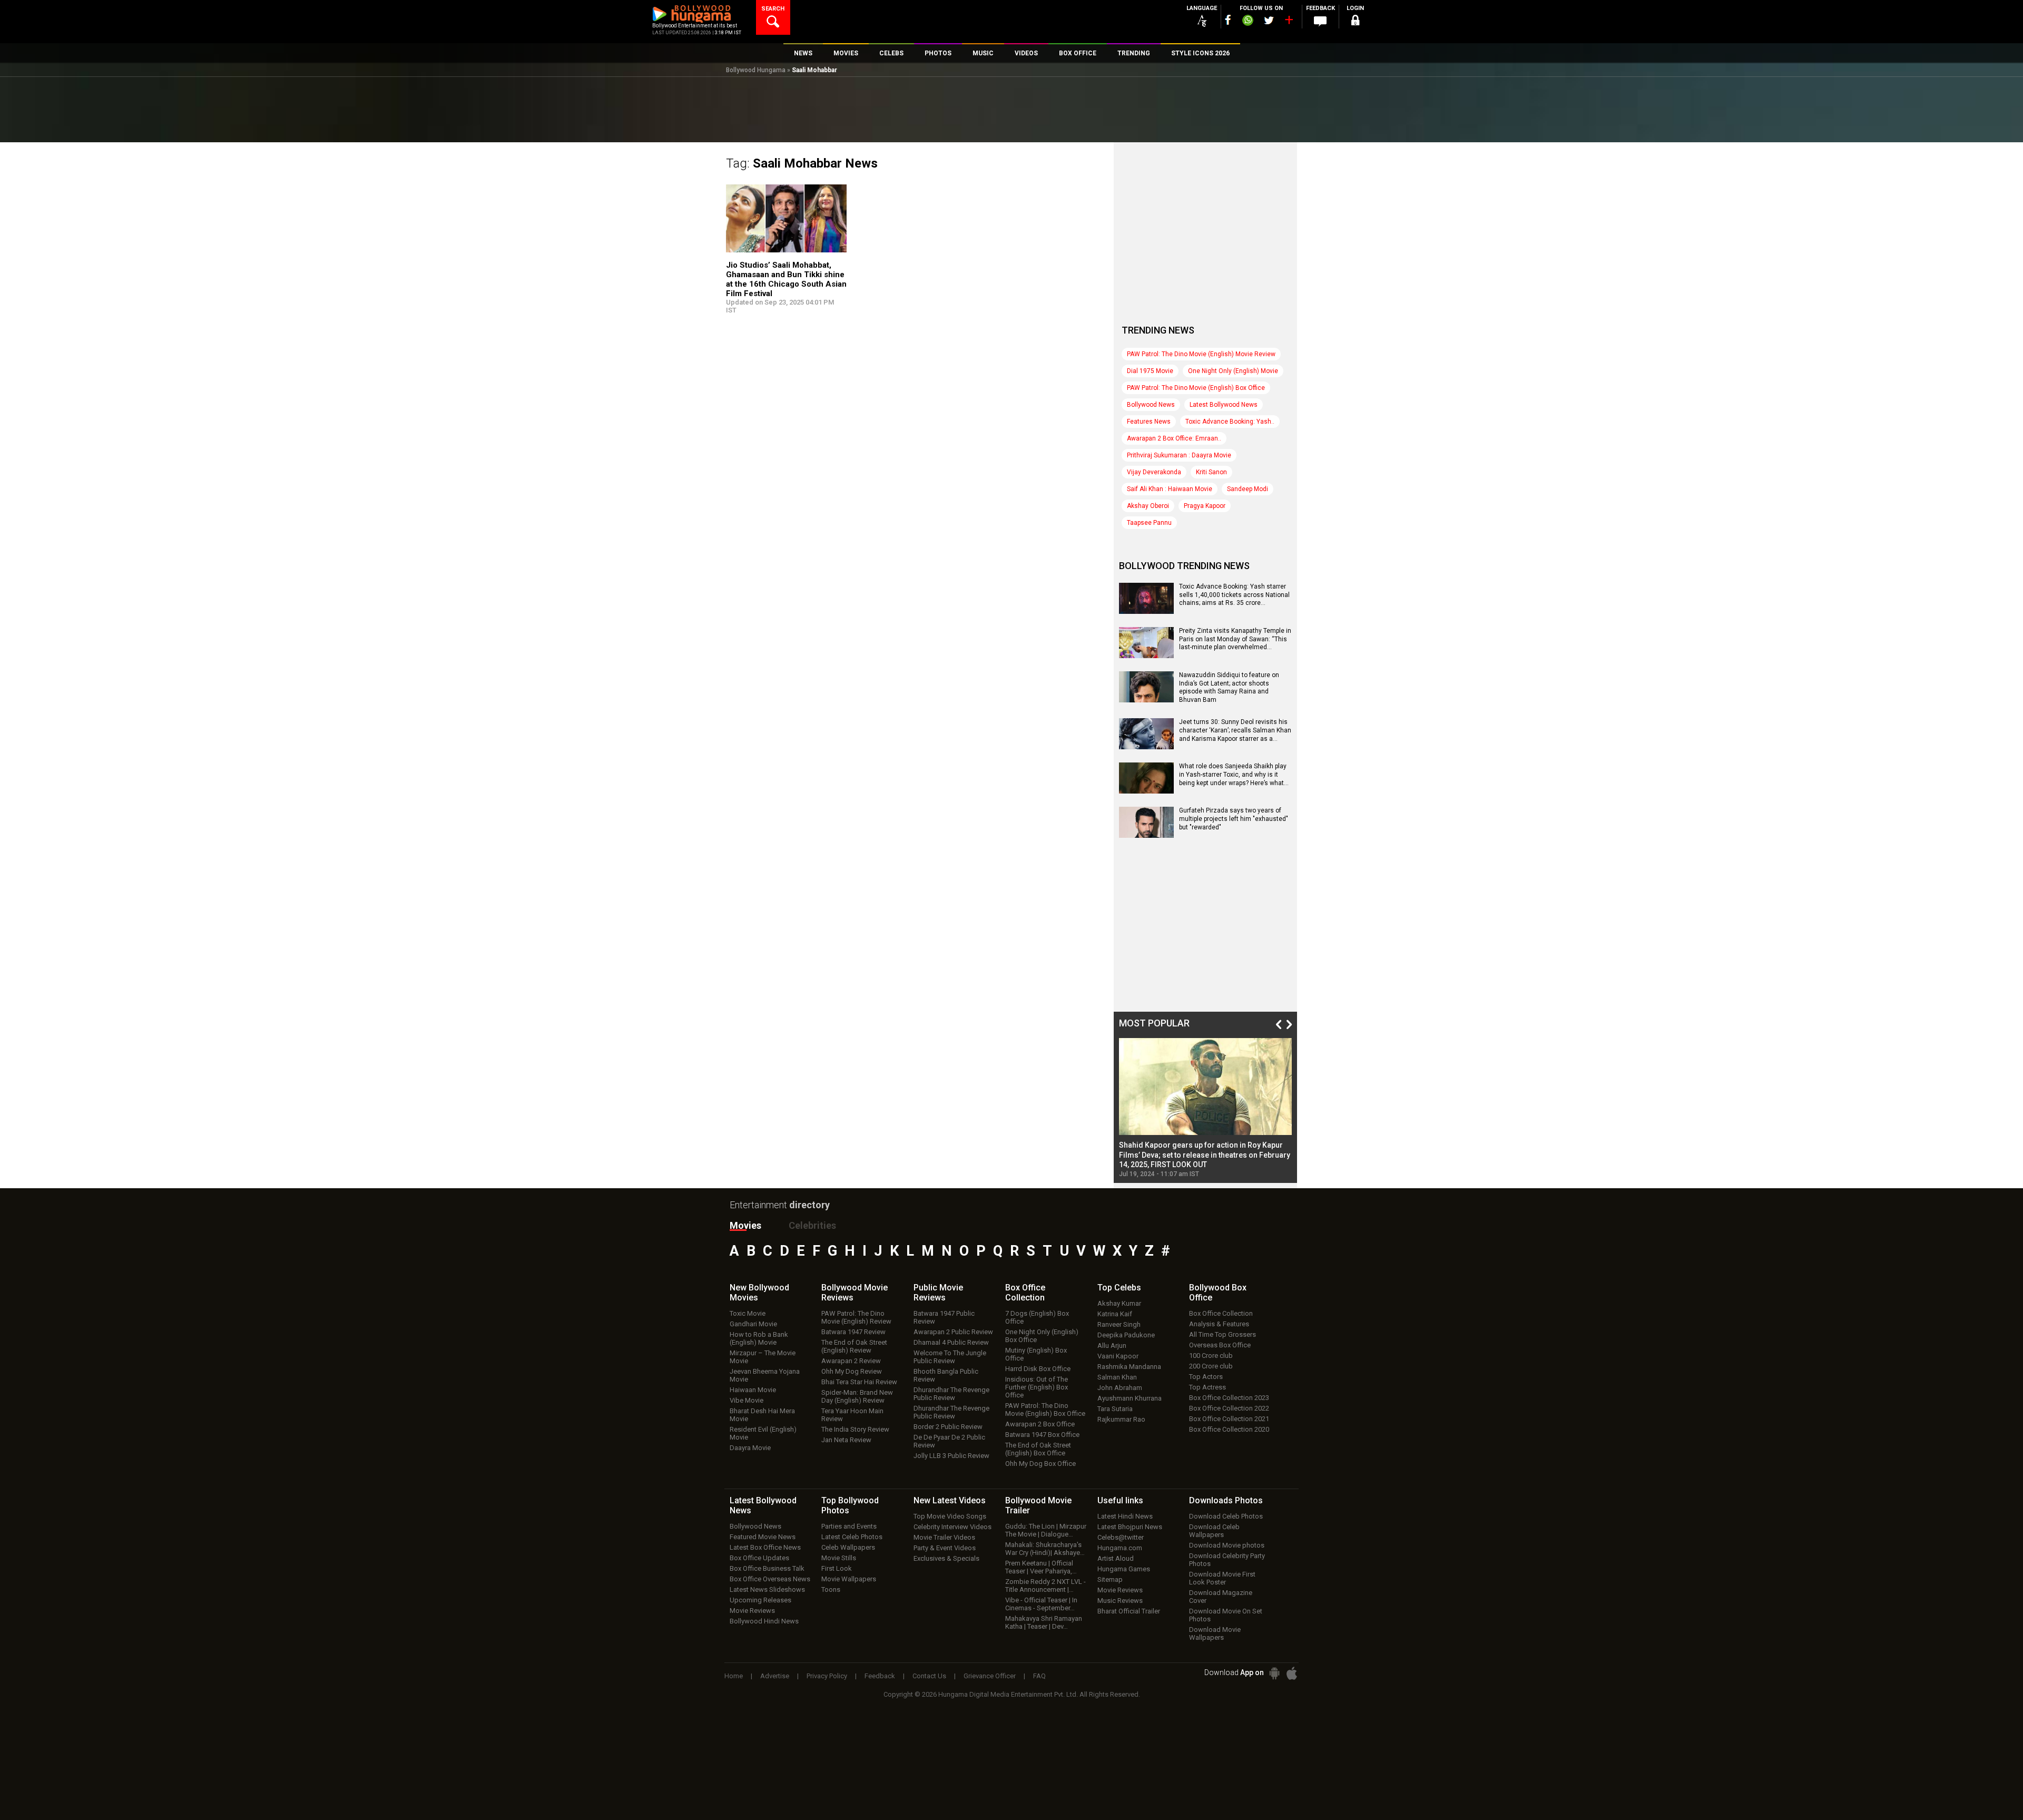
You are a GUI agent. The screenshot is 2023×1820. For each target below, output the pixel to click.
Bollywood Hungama (756, 70)
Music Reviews (1120, 1601)
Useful (1120, 1500)
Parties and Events (849, 1526)
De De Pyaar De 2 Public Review (949, 1441)
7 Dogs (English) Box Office (1037, 1317)
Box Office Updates (759, 1558)
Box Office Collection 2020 (1229, 1429)
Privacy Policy (827, 1676)
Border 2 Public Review (948, 1427)
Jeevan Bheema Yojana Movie (765, 1375)
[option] (1205, 1108)
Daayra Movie (750, 1448)
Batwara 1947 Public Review (944, 1317)
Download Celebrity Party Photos (1227, 1560)
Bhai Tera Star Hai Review (859, 1382)
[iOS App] (1292, 1673)
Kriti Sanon (1211, 472)
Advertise (775, 1676)
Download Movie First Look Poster (1222, 1578)
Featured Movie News (763, 1537)
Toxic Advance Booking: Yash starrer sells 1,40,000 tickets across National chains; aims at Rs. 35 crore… (1234, 595)
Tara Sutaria (1115, 1409)
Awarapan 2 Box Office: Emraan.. (1174, 438)
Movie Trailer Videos (944, 1537)
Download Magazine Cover (1221, 1597)
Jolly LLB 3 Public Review (951, 1456)
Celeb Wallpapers (848, 1547)
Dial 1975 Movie (1150, 371)
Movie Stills (839, 1558)
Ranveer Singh (1119, 1324)
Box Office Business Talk (767, 1568)
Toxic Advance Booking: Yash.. (1230, 422)
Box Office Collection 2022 (1229, 1408)
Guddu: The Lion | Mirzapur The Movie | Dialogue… (1046, 1530)
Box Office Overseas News (770, 1579)
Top (1119, 1288)
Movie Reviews (752, 1611)
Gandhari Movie (753, 1324)
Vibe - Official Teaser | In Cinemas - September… (1041, 1604)
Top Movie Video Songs (950, 1516)
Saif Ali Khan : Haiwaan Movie (1170, 489)
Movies (745, 1225)
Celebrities (812, 1225)
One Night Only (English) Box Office (1042, 1336)
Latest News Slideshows (767, 1589)
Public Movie (938, 1293)
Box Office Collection (1221, 1313)
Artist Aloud (1116, 1558)
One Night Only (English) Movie (1233, 371)
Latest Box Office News (765, 1547)
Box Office (1025, 1293)
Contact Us (929, 1676)
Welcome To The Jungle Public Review (950, 1357)
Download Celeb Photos (1226, 1516)
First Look (837, 1568)
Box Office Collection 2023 (1229, 1398)
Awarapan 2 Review (851, 1361)
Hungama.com (1120, 1548)
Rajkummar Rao (1121, 1419)
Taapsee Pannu (1149, 523)
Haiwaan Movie (753, 1390)
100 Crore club (1211, 1356)
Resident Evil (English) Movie (763, 1433)
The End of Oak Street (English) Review (854, 1346)
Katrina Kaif (1115, 1314)
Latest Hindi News (1125, 1516)
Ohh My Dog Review (852, 1371)
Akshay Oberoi (1148, 506)
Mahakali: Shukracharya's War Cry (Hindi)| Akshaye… (1045, 1549)
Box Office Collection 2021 (1229, 1419)
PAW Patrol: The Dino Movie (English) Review (856, 1317)
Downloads (1226, 1500)
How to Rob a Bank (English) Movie (759, 1338)
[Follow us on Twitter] (1269, 20)
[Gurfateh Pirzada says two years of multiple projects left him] (1146, 834)
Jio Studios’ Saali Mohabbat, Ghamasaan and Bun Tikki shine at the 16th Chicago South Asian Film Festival (786, 279)
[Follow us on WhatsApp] (1248, 22)
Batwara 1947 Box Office (1042, 1435)
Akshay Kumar (1119, 1303)
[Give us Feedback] (1320, 22)
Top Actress (1207, 1387)
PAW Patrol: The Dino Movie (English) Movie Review (1201, 354)
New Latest (950, 1500)
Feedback (880, 1676)
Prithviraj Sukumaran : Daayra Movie (1179, 455)
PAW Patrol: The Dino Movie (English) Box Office (1196, 388)
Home (734, 1676)
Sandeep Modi (1248, 489)
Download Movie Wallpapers (1215, 1633)
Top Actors (1206, 1377)
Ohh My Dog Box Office (1040, 1464)
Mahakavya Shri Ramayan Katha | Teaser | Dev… (1044, 1622)
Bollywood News (1151, 405)
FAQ (1039, 1676)
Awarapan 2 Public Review (953, 1332)
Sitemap (1110, 1579)
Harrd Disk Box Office (1038, 1369)
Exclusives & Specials (946, 1558)
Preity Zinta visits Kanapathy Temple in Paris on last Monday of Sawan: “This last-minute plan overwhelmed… (1235, 639)
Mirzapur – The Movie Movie (763, 1357)
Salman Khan (1117, 1377)
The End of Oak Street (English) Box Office (1038, 1449)
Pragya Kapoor (1205, 506)
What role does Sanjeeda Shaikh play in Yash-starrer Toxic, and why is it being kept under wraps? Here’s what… (1234, 774)
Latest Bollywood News (1224, 405)
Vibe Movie (747, 1400)
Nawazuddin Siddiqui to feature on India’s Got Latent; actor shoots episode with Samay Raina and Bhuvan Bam (1229, 687)
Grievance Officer (990, 1676)
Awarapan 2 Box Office (1040, 1424)
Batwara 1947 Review (853, 1332)
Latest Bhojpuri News (1130, 1527)
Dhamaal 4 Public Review (951, 1342)
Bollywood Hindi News (764, 1621)
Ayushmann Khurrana (1130, 1398)
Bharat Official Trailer (1129, 1611)
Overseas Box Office (1220, 1345)
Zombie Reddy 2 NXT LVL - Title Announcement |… (1045, 1586)
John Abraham (1120, 1388)
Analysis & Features (1219, 1324)
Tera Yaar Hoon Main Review (852, 1415)
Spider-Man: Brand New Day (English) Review (857, 1396)
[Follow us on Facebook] (1228, 20)
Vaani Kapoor (1118, 1356)
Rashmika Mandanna (1129, 1367)
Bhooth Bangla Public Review (946, 1375)
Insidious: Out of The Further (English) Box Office (1037, 1387)
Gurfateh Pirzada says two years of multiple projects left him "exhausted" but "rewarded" (1234, 819)
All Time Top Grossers (1222, 1334)
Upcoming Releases (760, 1600)
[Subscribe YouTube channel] (1289, 22)
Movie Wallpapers (849, 1579)
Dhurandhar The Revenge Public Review (951, 1394)
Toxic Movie (748, 1313)
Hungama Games (1124, 1569)
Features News (1149, 422)
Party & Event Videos (945, 1548)
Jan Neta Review (846, 1440)
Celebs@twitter (1121, 1537)
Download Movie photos (1227, 1545)
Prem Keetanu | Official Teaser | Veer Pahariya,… (1041, 1567)
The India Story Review (855, 1429)
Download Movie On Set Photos (1226, 1615)
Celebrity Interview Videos (952, 1527)
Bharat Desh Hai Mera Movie (762, 1415)
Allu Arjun (1112, 1346)
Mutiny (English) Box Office (1036, 1354)
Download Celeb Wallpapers (1214, 1531)
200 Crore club (1211, 1366)
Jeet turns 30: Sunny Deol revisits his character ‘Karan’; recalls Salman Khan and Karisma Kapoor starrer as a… (1235, 730)
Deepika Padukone (1126, 1335)
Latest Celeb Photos (852, 1537)
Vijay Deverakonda (1154, 472)
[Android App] (1274, 1673)
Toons (831, 1589)
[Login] (1355, 22)
